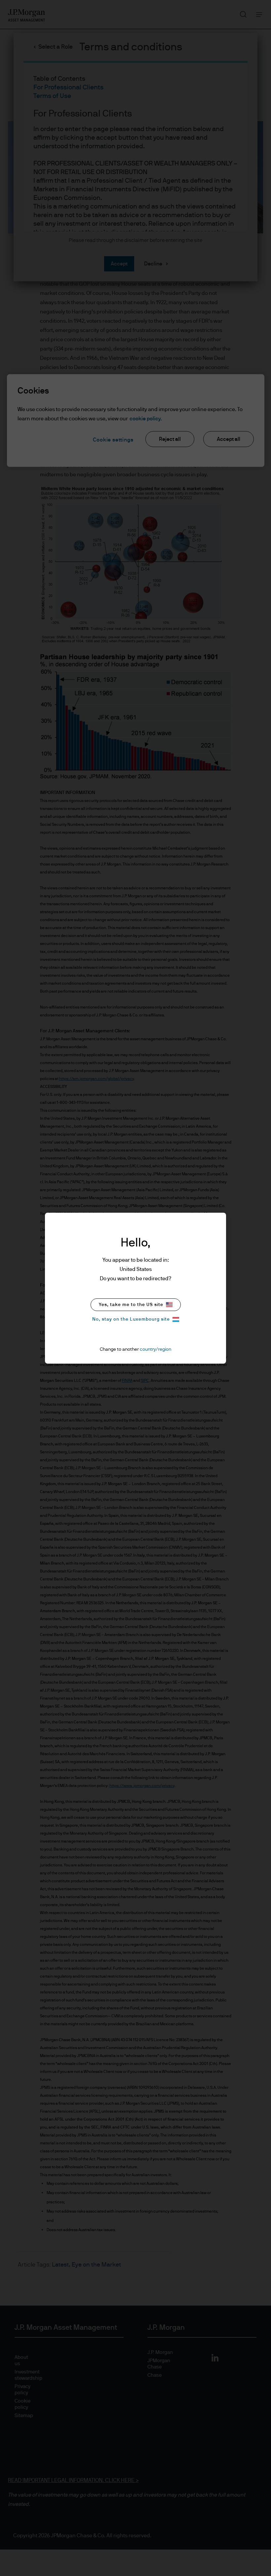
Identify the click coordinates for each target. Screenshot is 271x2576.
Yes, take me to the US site (131, 1305)
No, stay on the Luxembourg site (131, 1319)
